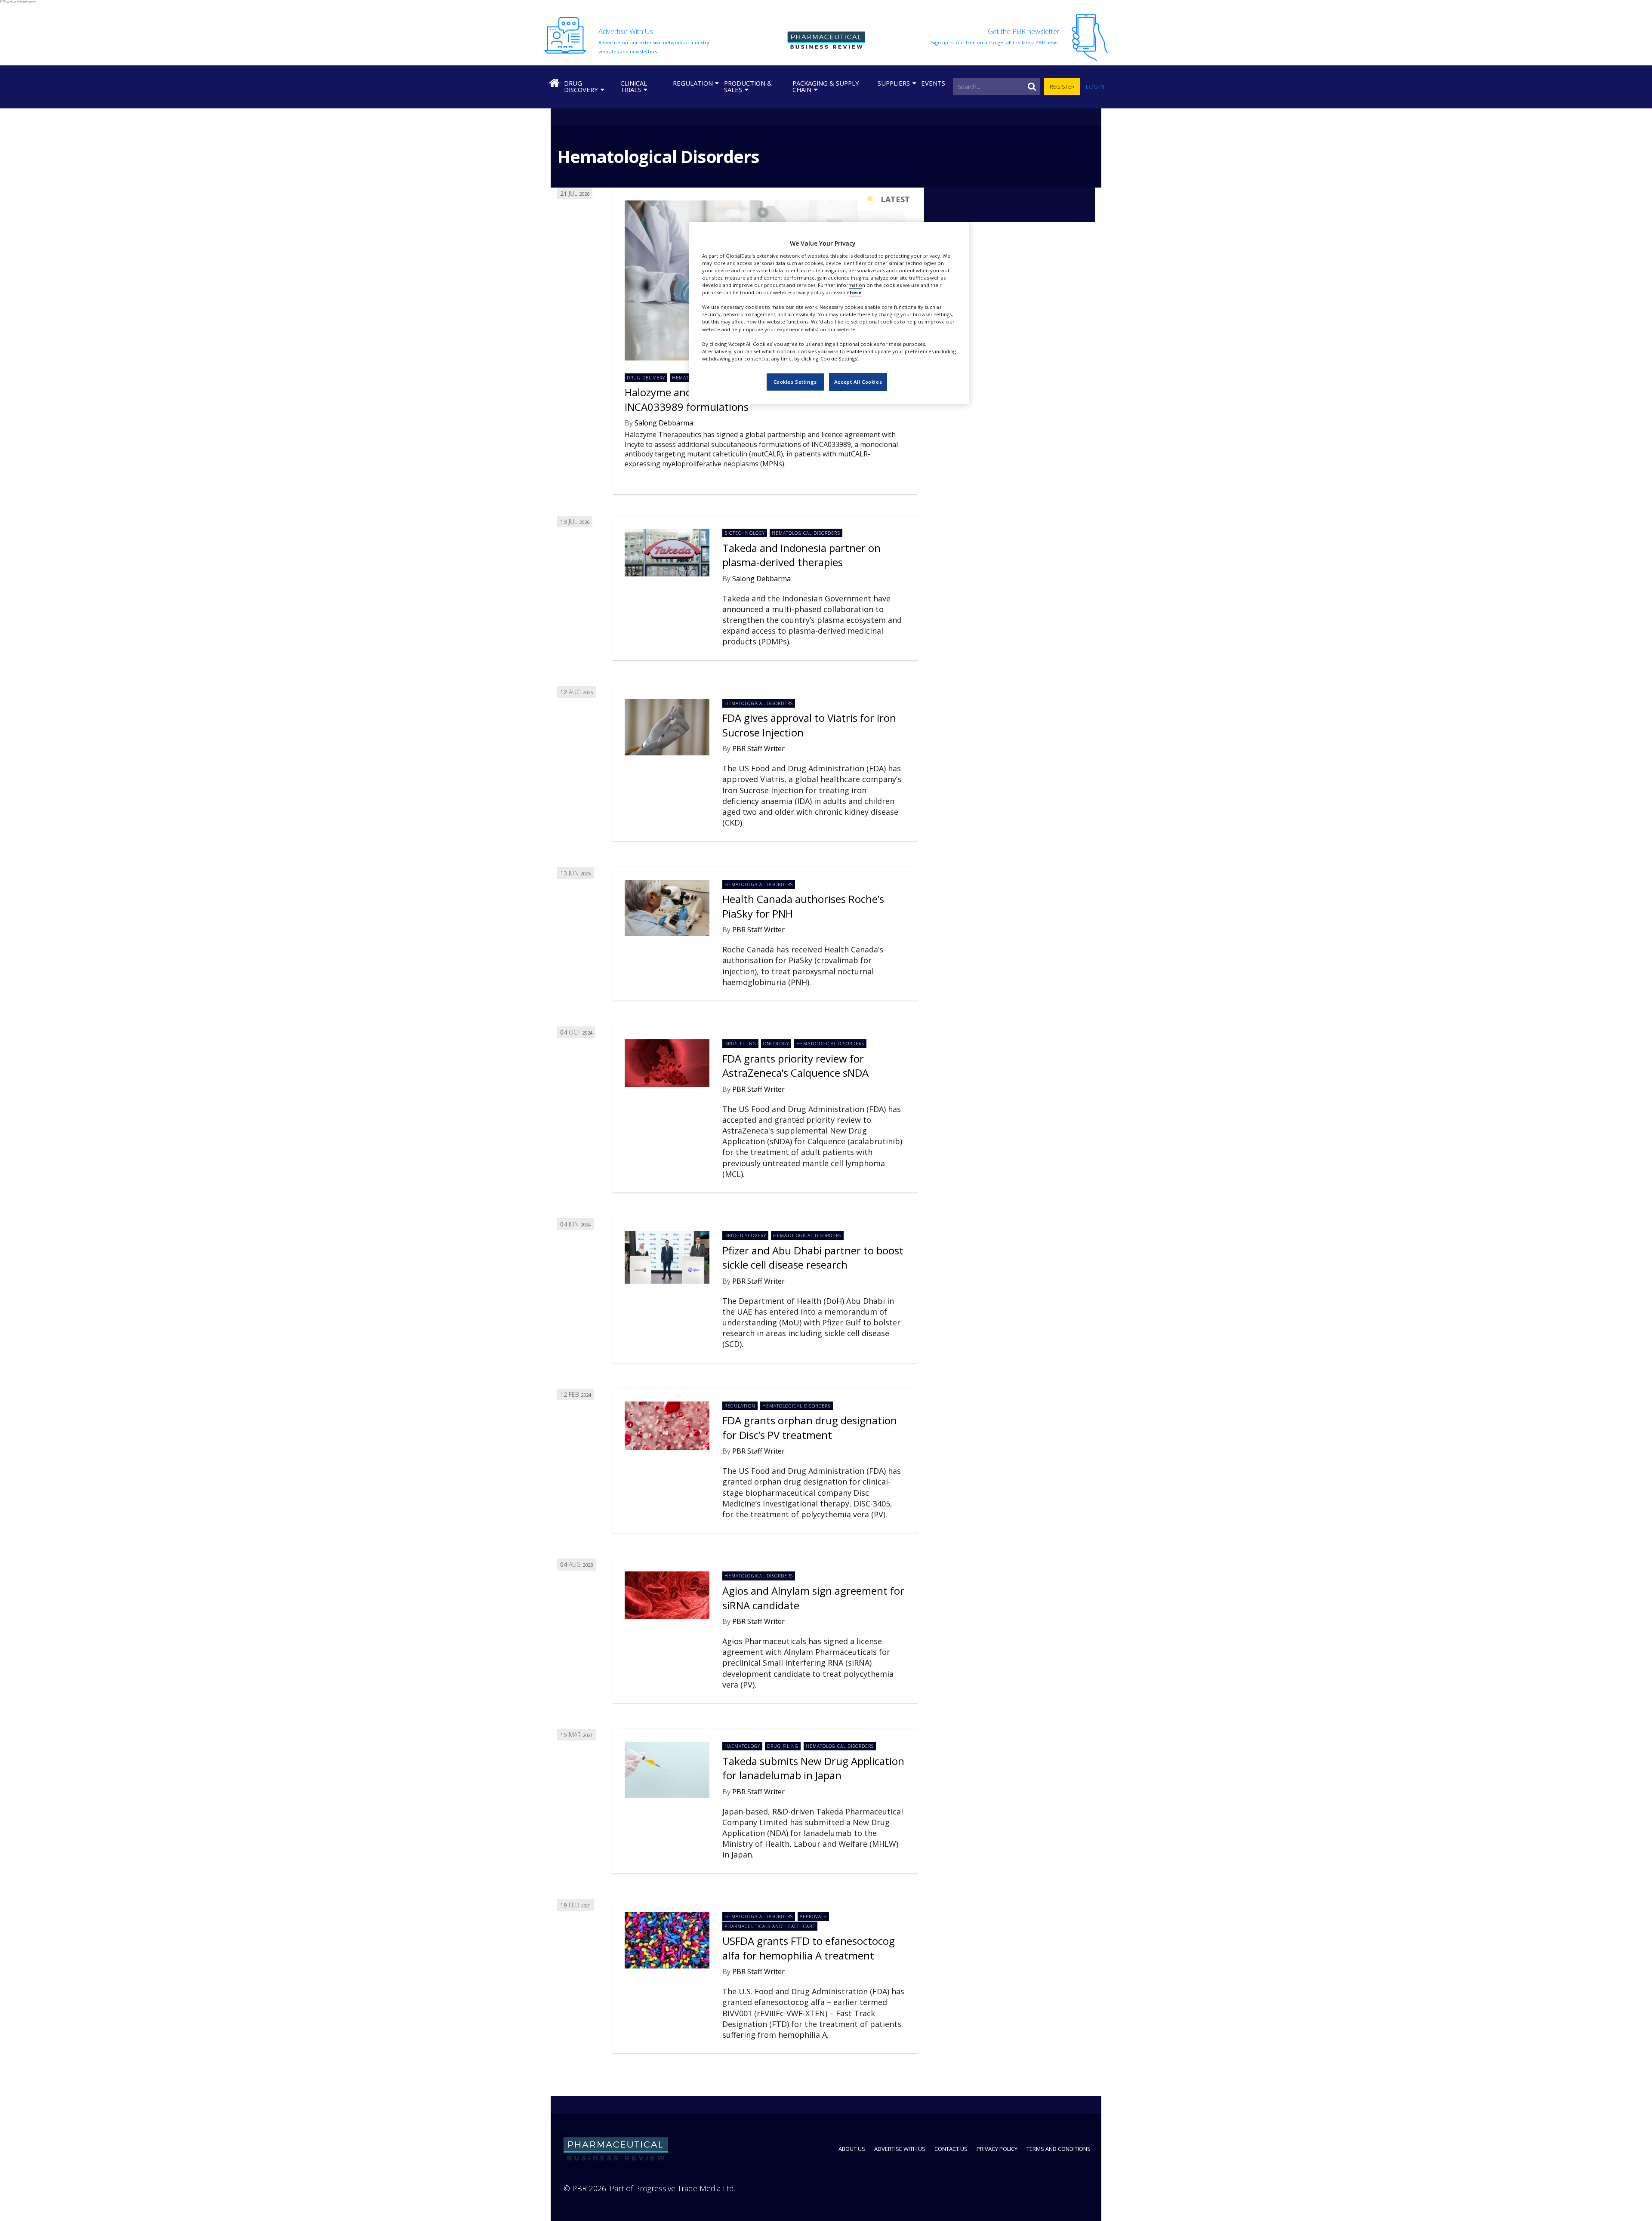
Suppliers (894, 83)
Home (554, 83)
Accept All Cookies (858, 382)
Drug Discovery (581, 86)
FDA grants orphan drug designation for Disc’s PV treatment (810, 1428)
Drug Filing (740, 1044)
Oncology (776, 1044)
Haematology (742, 1746)
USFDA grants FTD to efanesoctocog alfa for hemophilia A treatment (809, 1948)
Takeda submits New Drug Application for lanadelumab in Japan (813, 1768)
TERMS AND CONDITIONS (1059, 2149)
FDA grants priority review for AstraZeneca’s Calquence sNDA (795, 1066)
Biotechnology (744, 533)
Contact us (951, 2149)
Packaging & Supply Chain (826, 86)
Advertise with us (900, 2149)
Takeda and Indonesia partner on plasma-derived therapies (801, 555)
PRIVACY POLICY (997, 2149)
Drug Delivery (646, 378)
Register (1062, 86)
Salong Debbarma (664, 423)
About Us (852, 2149)
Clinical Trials (634, 86)
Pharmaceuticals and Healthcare (770, 1926)
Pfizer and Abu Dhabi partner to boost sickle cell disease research (813, 1258)
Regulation (693, 83)
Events (933, 83)
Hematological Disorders (806, 533)
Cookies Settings (795, 382)
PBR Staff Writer (758, 749)
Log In (1095, 86)
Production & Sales (748, 86)
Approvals (813, 1916)
